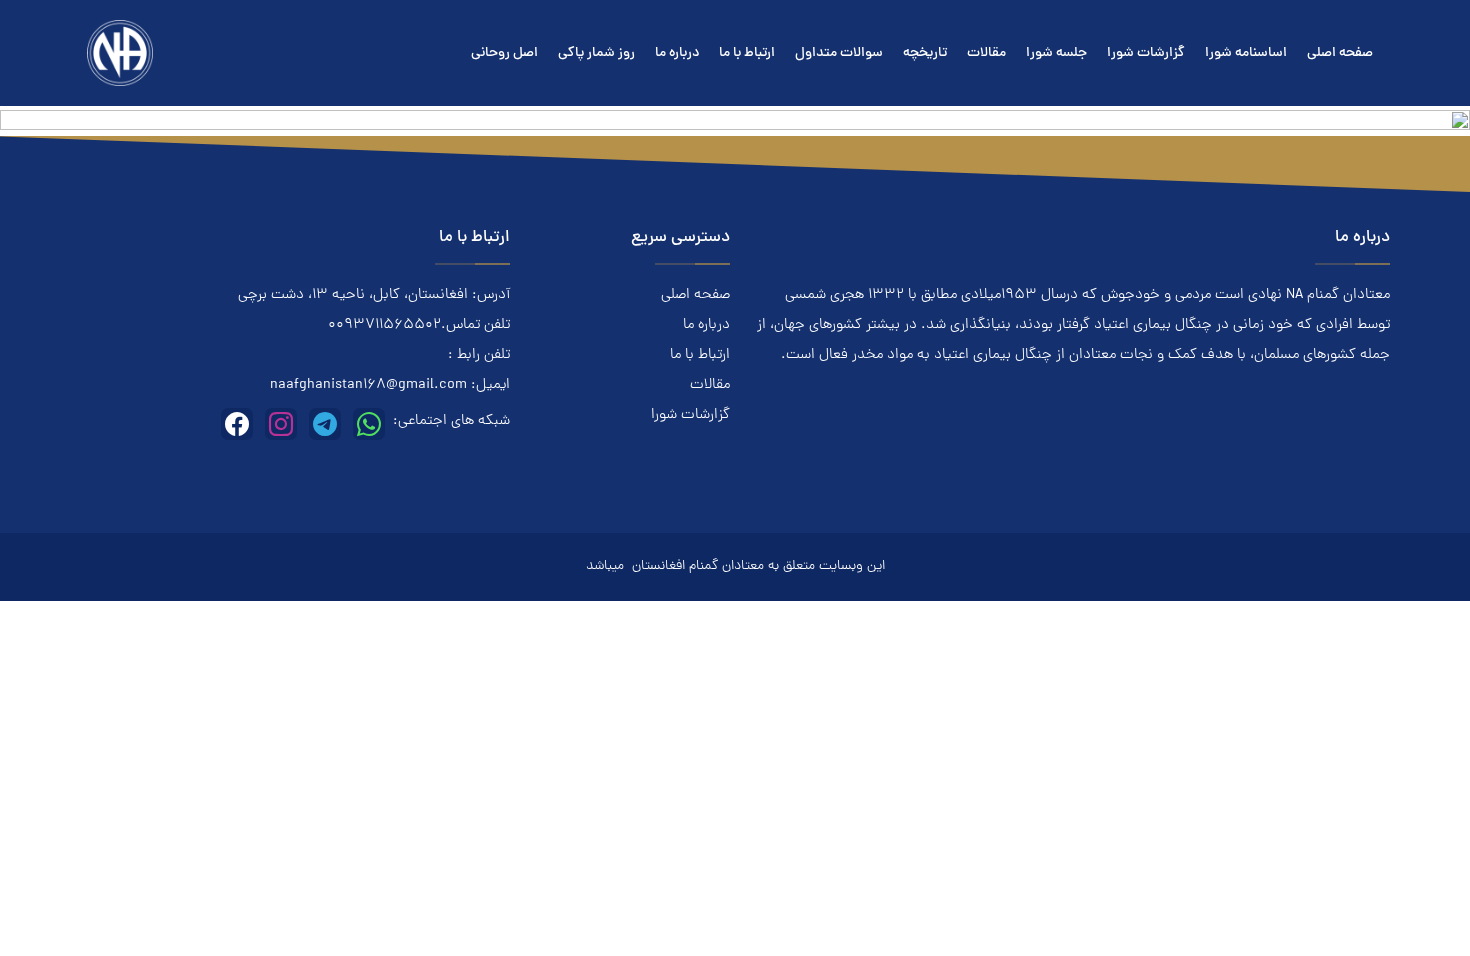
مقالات (986, 53)
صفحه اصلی (1340, 53)
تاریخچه (925, 53)
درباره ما (677, 53)
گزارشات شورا (1146, 53)
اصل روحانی (504, 53)
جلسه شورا (1056, 53)
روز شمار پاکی (596, 53)
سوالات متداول (839, 53)
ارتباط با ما (747, 53)
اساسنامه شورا (1246, 53)
